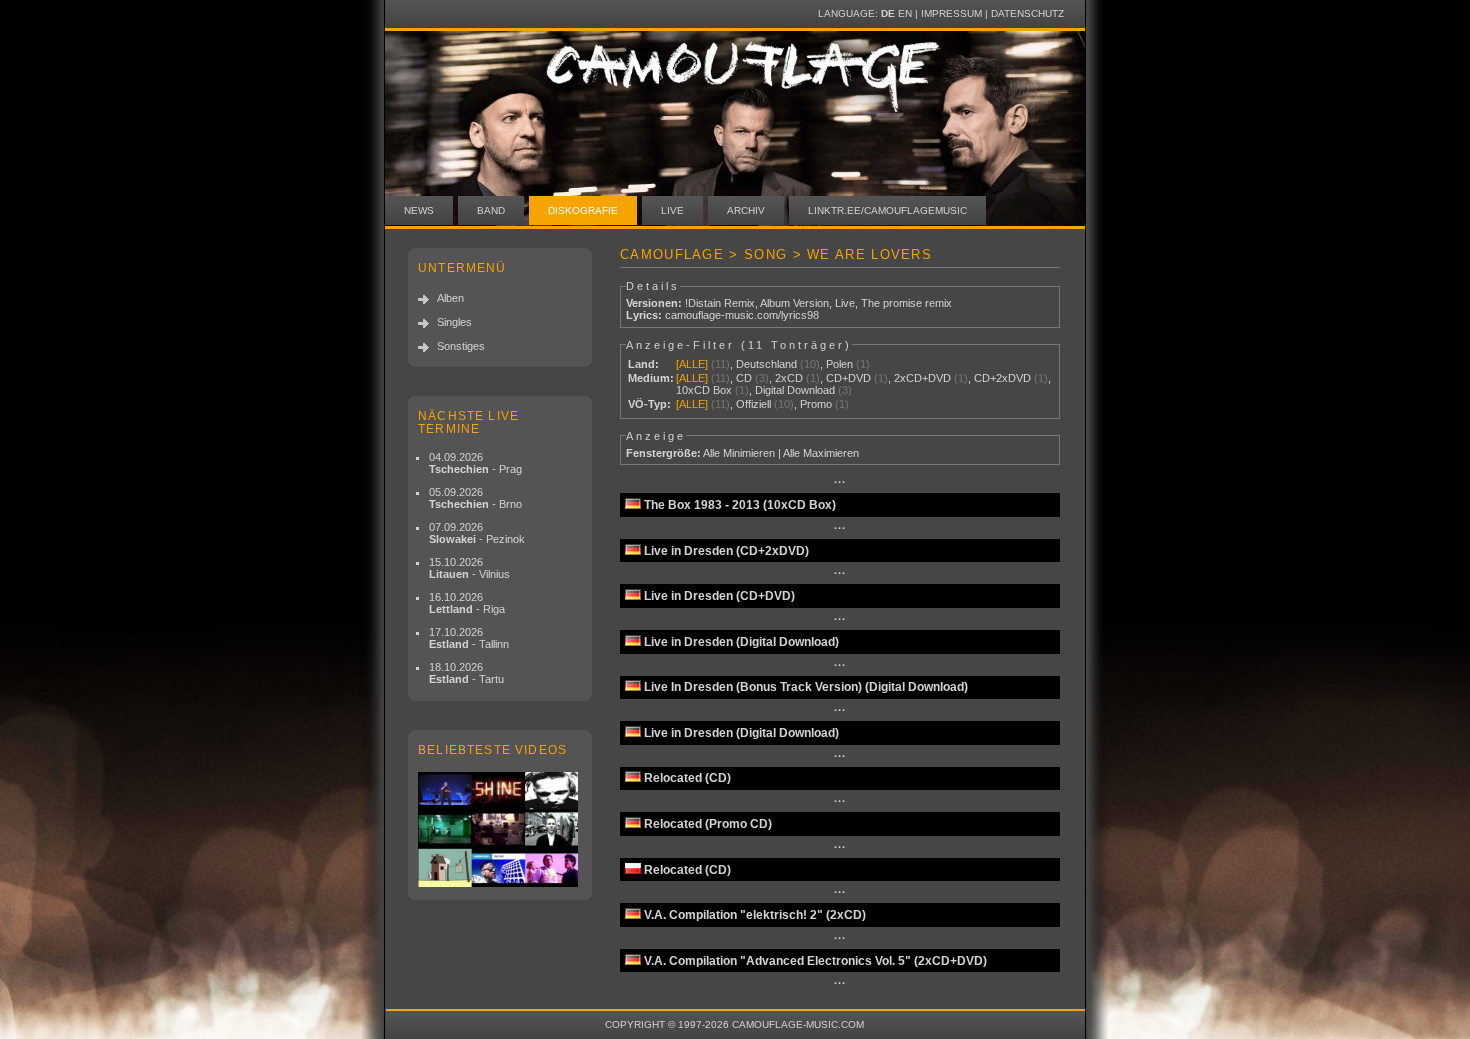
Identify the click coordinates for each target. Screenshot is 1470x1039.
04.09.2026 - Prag (475, 463)
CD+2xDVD (1002, 378)
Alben (450, 298)
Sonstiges (461, 346)
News (419, 210)
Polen (839, 364)
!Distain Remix (720, 303)
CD (744, 378)
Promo (816, 404)
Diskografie (583, 210)
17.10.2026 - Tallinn (469, 638)
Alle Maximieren (821, 453)
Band (491, 210)
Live (672, 210)
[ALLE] (692, 364)
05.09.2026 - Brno (475, 498)
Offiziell (753, 404)
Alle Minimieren (739, 453)
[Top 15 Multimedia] (500, 829)
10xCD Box (704, 390)
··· (840, 482)
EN (905, 13)
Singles (454, 322)
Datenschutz (1027, 13)
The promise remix (906, 303)
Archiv (746, 210)
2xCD (789, 378)
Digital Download (795, 390)
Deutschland (766, 364)
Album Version (794, 303)
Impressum (951, 13)
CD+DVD (848, 378)
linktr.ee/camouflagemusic (887, 210)
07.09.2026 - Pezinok (477, 533)
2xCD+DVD (922, 378)
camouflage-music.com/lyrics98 (742, 315)
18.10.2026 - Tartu (466, 673)
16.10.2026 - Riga (467, 603)
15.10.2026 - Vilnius (469, 568)
